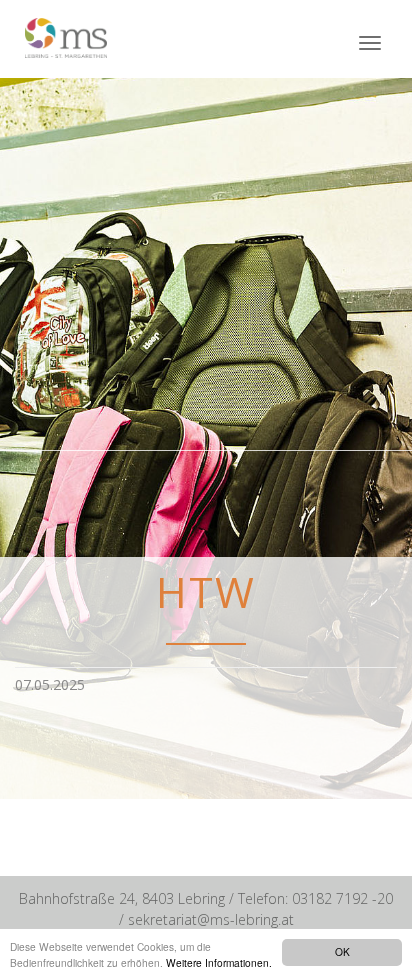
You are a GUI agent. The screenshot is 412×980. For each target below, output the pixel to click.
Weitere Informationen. (219, 962)
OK (342, 951)
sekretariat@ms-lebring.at (211, 919)
